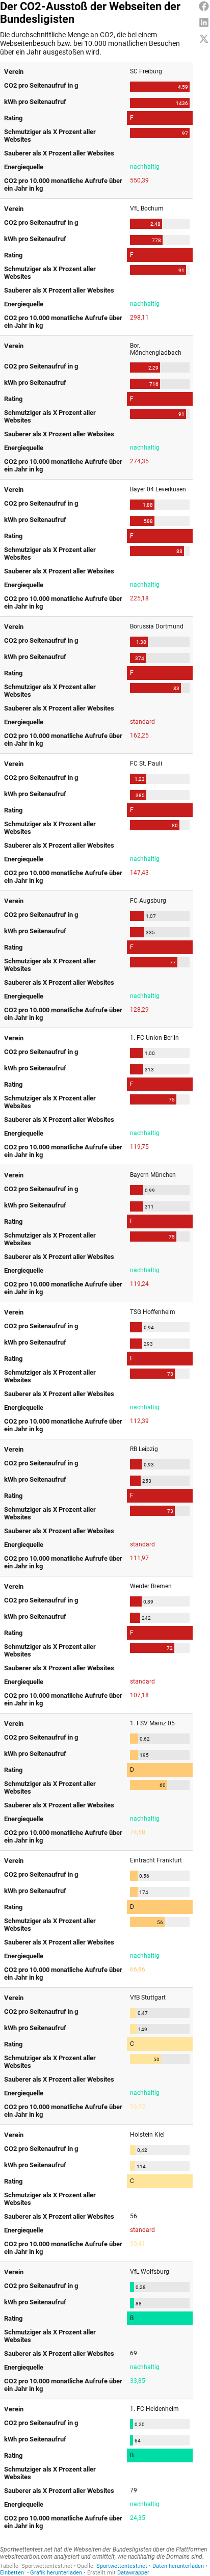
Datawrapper (133, 2573)
